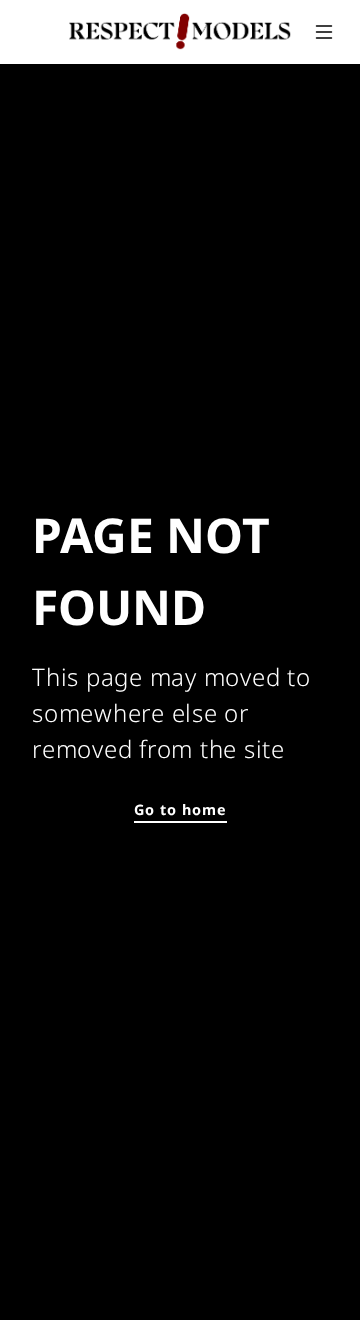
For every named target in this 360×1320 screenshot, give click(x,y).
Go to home (180, 809)
